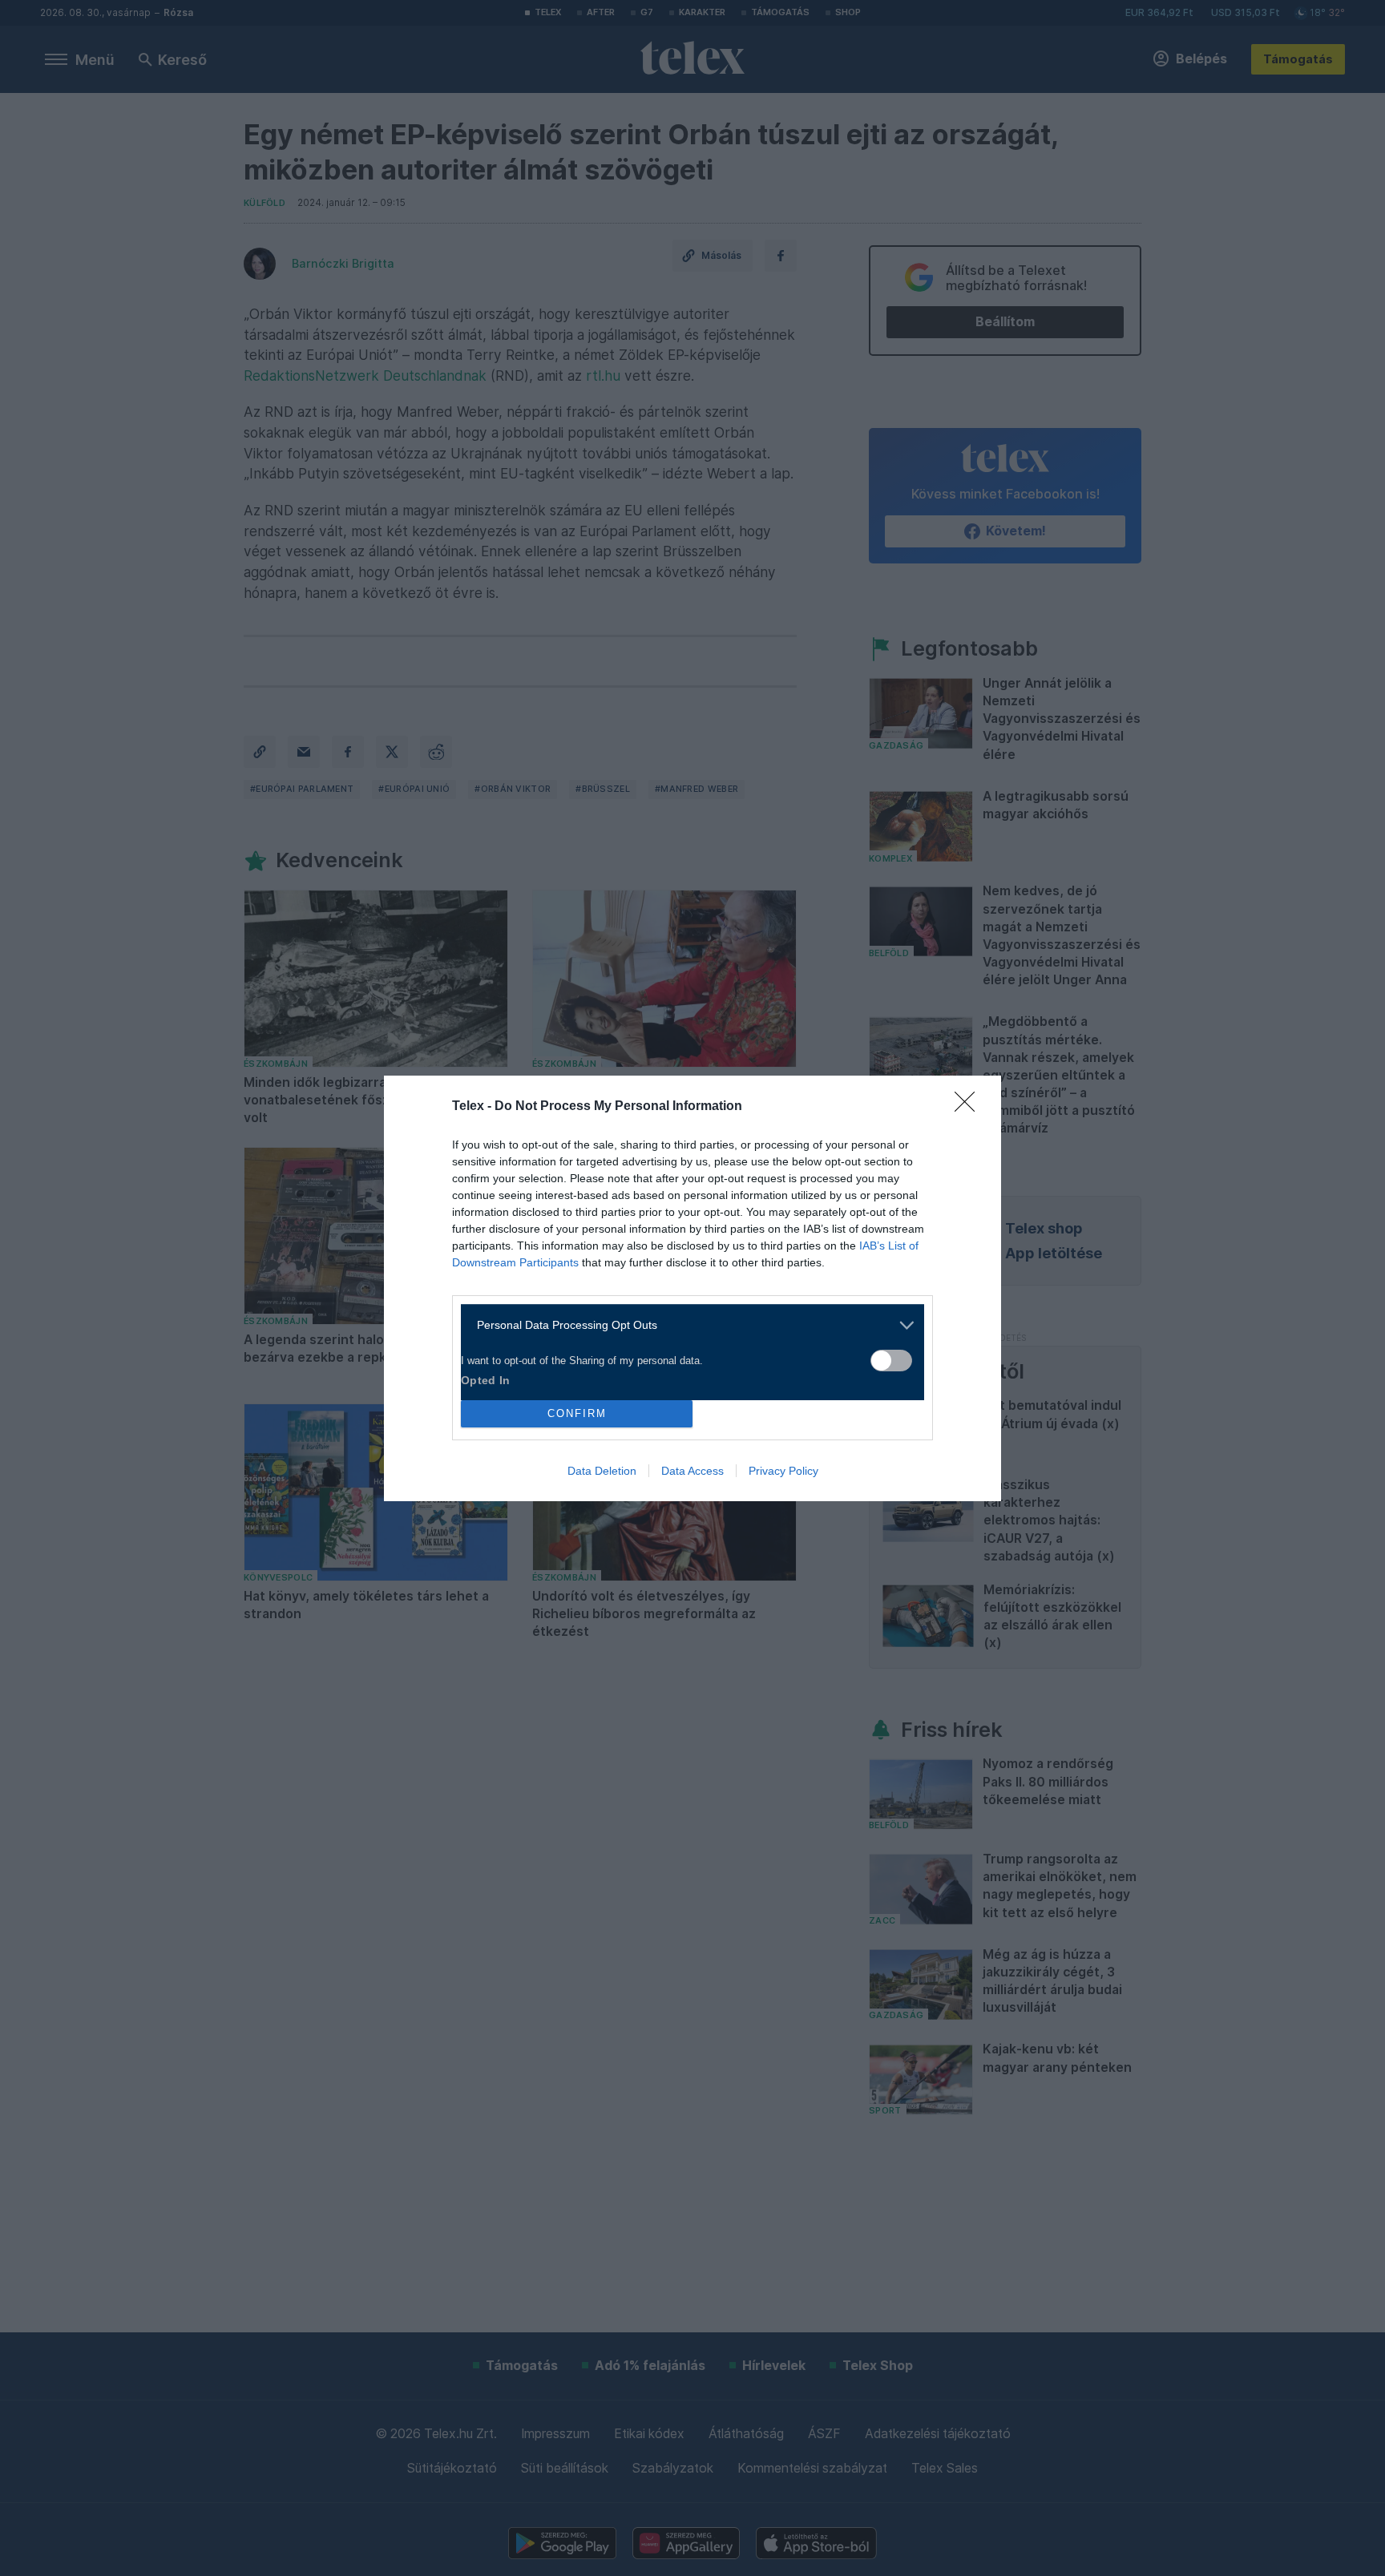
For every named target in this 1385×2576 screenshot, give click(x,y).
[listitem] (686, 1325)
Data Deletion (602, 1471)
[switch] (891, 1361)
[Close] (970, 1107)
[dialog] (692, 1288)
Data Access (692, 1471)
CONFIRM (577, 1413)
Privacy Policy (783, 1471)
